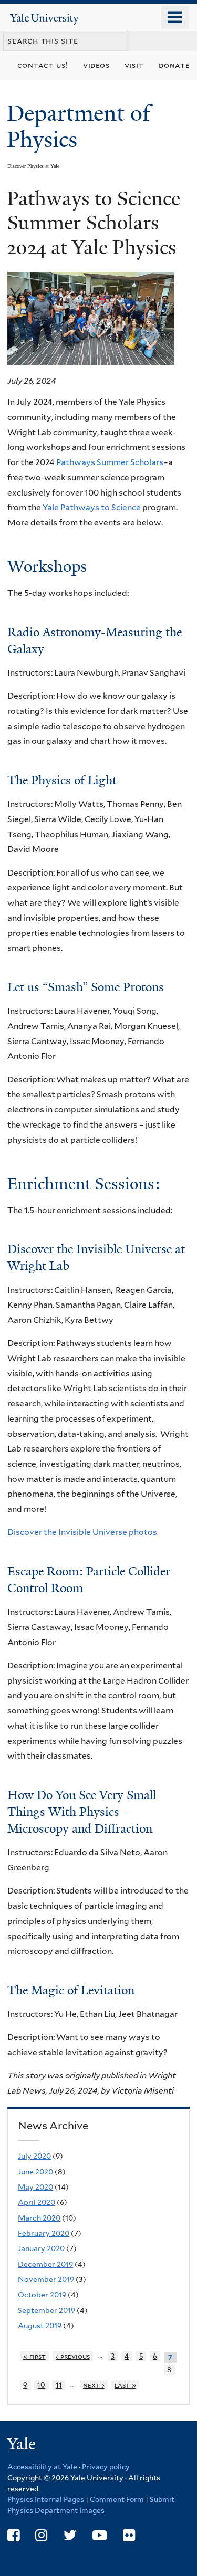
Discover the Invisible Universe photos (82, 1532)
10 (41, 2385)
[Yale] (23, 2446)
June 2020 (35, 2172)
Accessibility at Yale (42, 2467)
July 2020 (34, 2156)
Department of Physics (79, 126)
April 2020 (37, 2202)
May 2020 (35, 2187)
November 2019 (46, 2279)
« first (34, 2356)
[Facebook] (13, 2535)
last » (125, 2385)
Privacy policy (106, 2467)
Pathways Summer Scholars (110, 462)
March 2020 (39, 2218)
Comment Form (117, 2499)
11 (59, 2385)
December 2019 (45, 2264)
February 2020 (44, 2233)
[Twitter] (70, 2535)
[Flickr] (129, 2535)
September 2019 (46, 2310)
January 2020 (41, 2248)
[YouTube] (100, 2535)
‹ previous (73, 2356)
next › (94, 2385)
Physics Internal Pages (46, 2499)
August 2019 (40, 2326)
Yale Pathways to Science (92, 507)
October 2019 (42, 2295)
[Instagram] (41, 2535)
